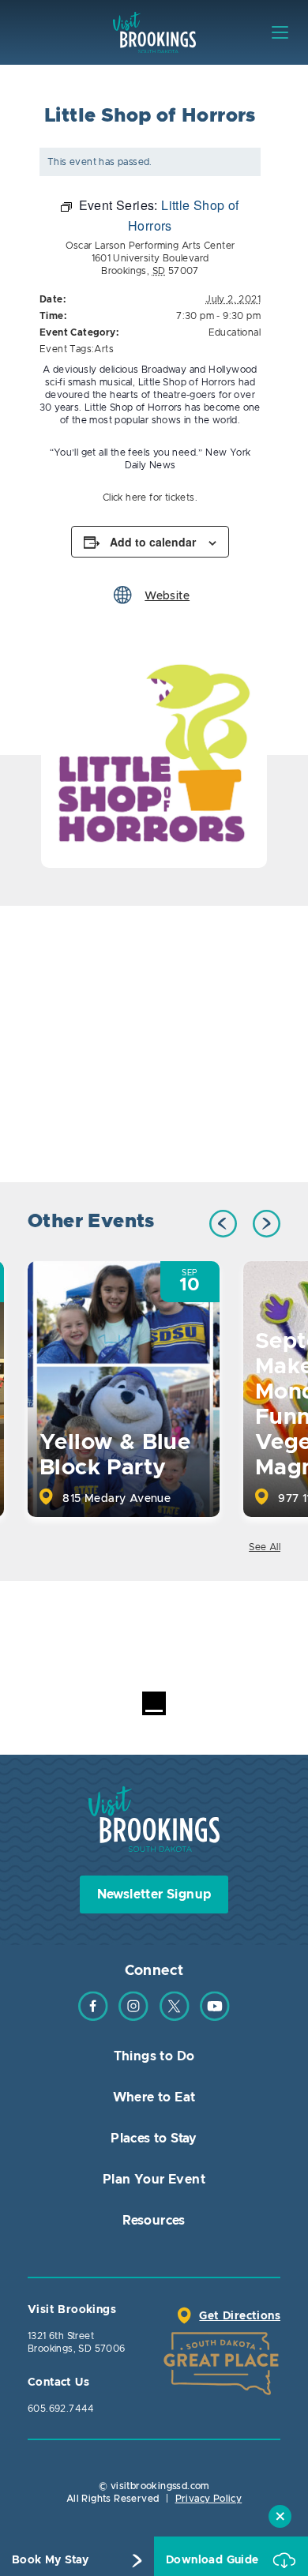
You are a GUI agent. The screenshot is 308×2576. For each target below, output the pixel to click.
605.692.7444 (61, 2409)
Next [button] (267, 1224)
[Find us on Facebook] (93, 2018)
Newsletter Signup (154, 1894)
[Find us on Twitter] (175, 2018)
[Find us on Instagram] (133, 2018)
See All (265, 1547)
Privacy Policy (209, 2499)
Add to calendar (153, 542)
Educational (235, 332)
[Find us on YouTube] (215, 2018)
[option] (154, 755)
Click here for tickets (149, 498)
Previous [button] (223, 1224)
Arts (104, 349)
